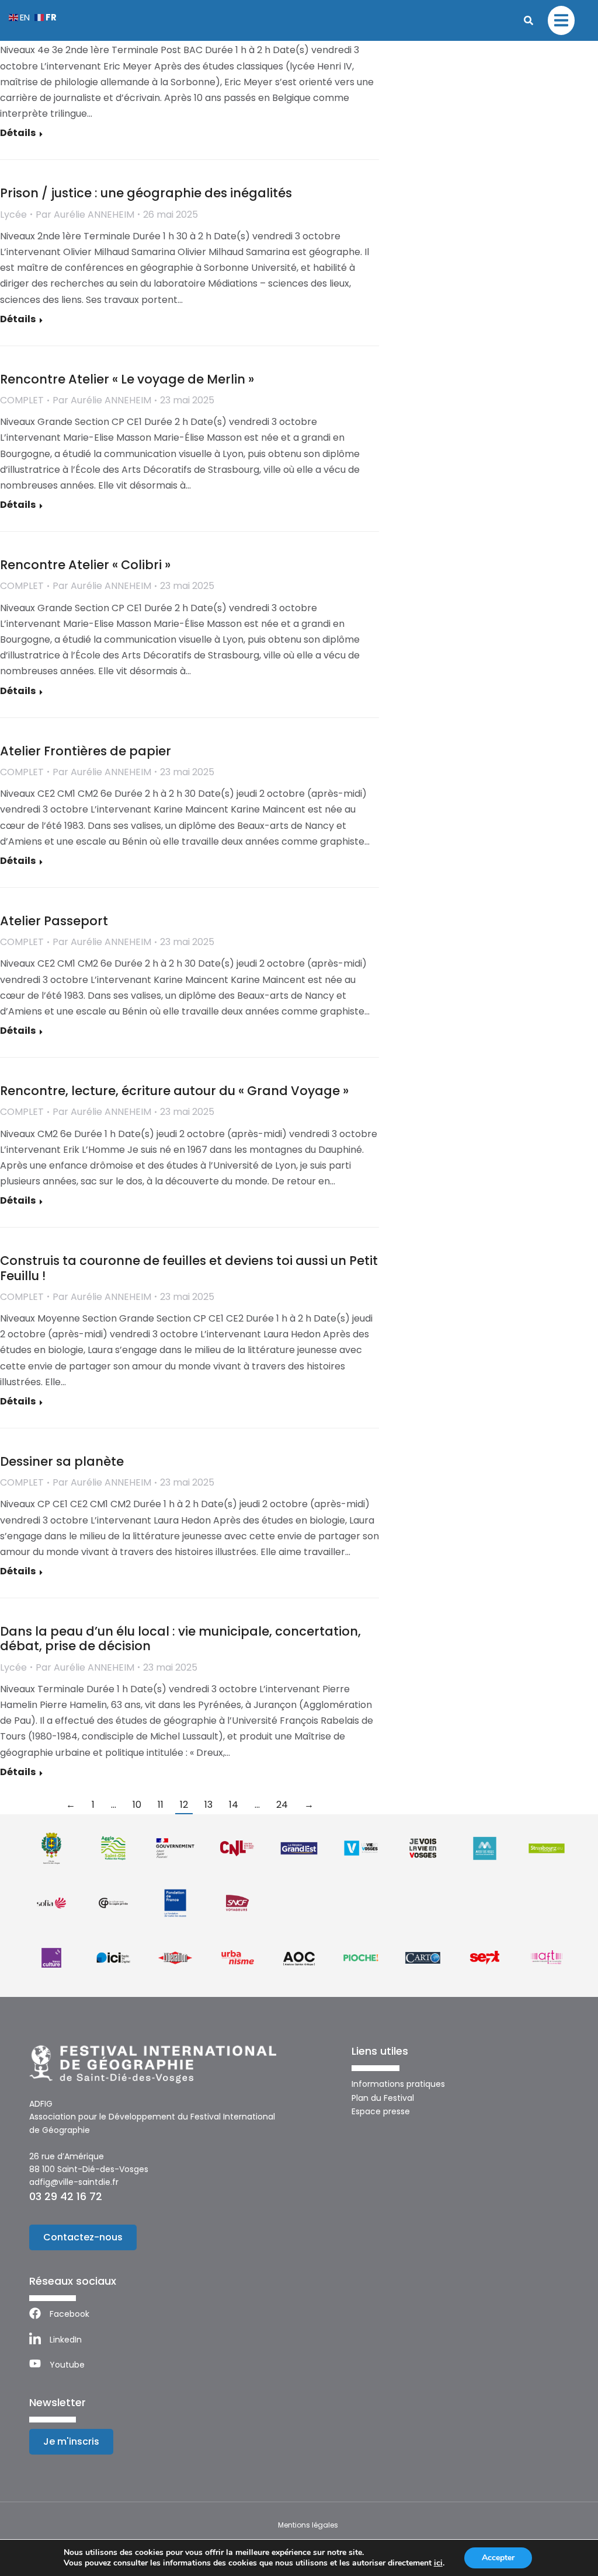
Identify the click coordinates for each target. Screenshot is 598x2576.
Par (85, 215)
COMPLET (22, 400)
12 (184, 1805)
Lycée (13, 215)
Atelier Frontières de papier (86, 751)
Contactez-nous (83, 2237)
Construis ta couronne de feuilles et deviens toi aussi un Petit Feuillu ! (189, 1268)
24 (282, 1805)
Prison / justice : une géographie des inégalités (146, 193)
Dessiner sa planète (62, 1461)
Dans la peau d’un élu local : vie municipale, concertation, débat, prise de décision (180, 1639)
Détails (18, 133)
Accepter (498, 2558)
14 (234, 1805)
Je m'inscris (71, 2441)
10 (137, 1805)
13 (208, 1805)
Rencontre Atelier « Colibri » (85, 565)
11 (161, 1805)
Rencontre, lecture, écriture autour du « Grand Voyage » (174, 1091)
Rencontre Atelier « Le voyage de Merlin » (127, 379)
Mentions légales (308, 2525)
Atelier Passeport (54, 921)
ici (438, 2563)
